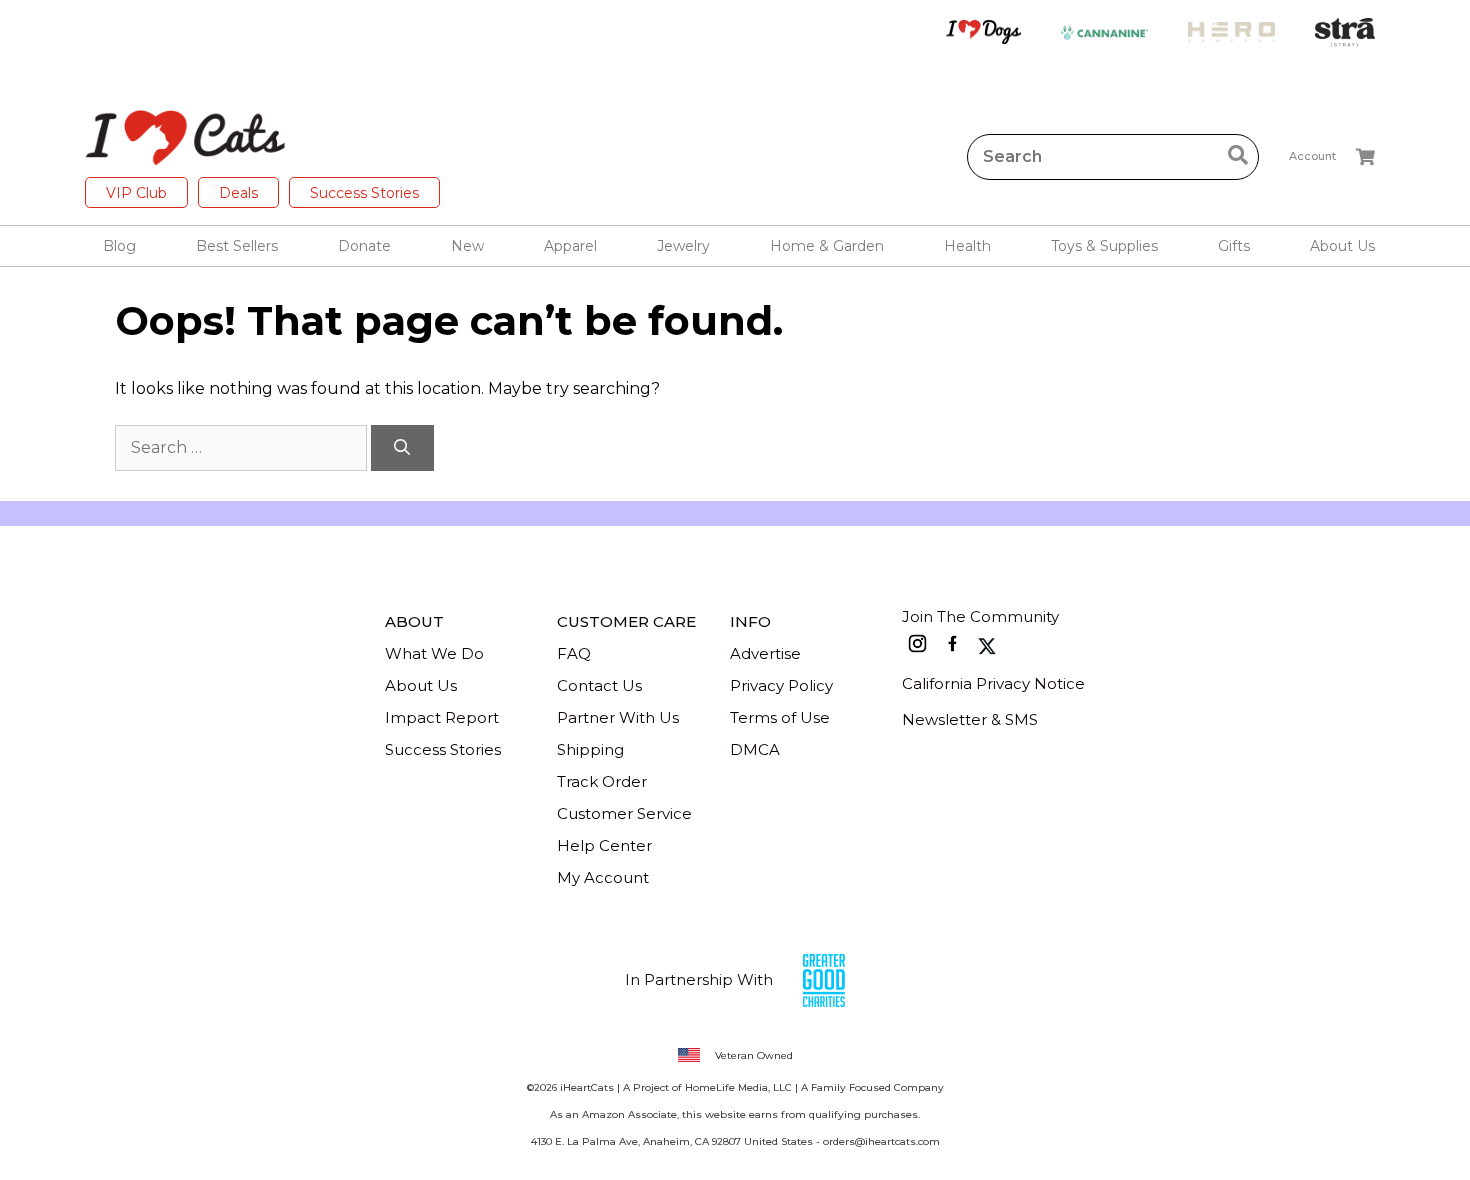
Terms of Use (780, 717)
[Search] (402, 448)
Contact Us (599, 685)
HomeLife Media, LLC (738, 1087)
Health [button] (967, 246)
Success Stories (364, 193)
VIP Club (136, 193)
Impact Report (442, 717)
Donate (364, 246)
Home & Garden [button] (827, 246)
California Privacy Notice (993, 683)
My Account (603, 877)
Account (1312, 156)
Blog (119, 246)
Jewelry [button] (683, 246)
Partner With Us (618, 717)
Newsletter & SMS (970, 719)
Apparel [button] (570, 246)
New (467, 246)
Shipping (590, 749)
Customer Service (624, 813)
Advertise (765, 653)
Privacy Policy (781, 685)
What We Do (434, 653)
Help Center (604, 845)
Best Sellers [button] (237, 246)
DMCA (755, 749)
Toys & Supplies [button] (1104, 246)
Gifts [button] (1234, 246)
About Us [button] (1342, 246)
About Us (421, 685)
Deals (238, 193)
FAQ (574, 653)
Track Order (602, 781)
